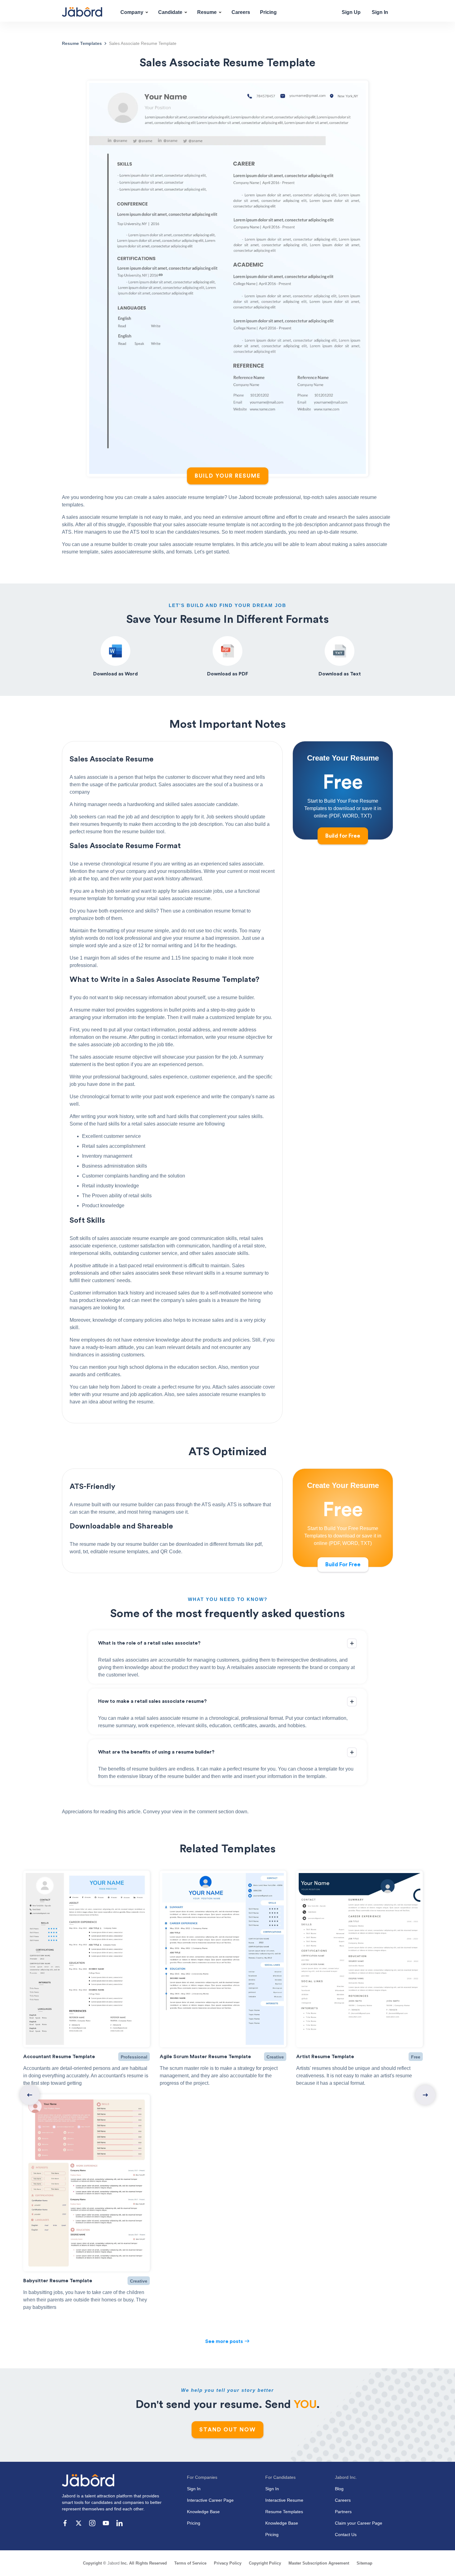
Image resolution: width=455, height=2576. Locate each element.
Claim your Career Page (359, 2523)
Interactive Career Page (210, 2500)
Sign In (380, 12)
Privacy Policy (228, 2563)
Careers (241, 12)
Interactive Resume (284, 2500)
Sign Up (351, 12)
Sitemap (364, 2563)
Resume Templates (284, 2512)
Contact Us (346, 2535)
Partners (343, 2512)
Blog (339, 2489)
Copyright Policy (265, 2563)
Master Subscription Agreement (319, 2563)
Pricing (268, 12)
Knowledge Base (203, 2512)
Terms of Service (190, 2563)
